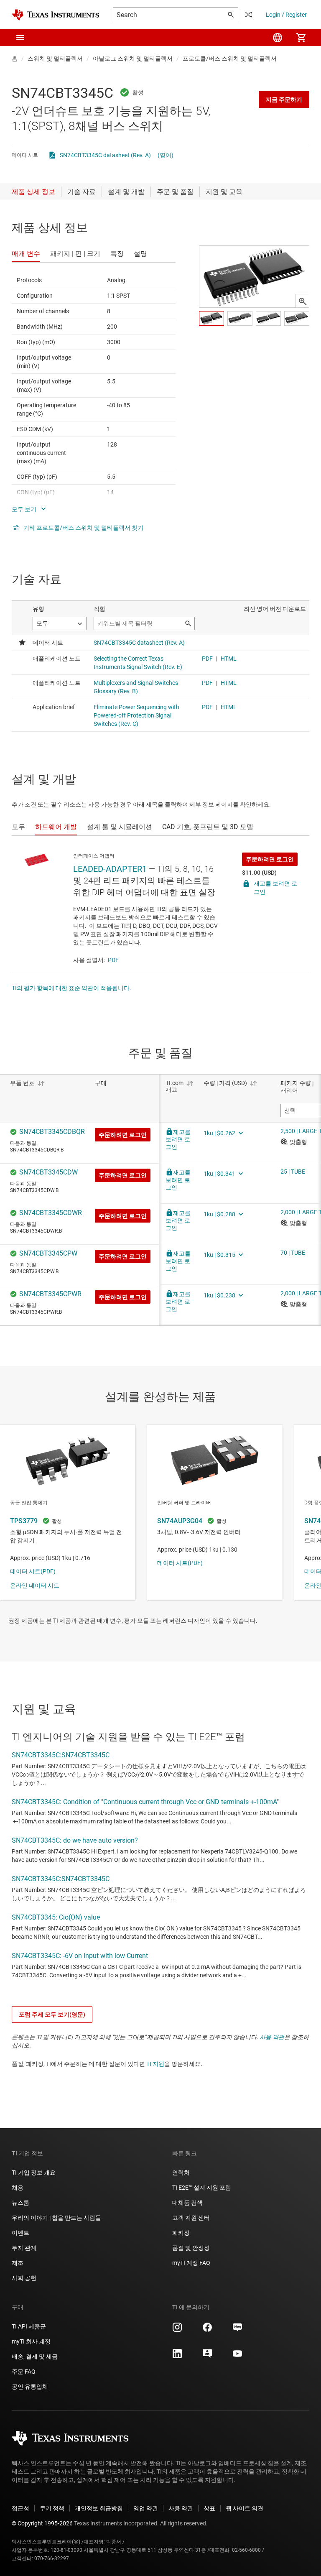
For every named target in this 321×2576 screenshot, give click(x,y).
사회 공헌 (24, 2278)
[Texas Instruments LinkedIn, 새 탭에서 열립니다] (177, 2356)
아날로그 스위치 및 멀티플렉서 (133, 59)
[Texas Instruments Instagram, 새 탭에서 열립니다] (177, 2330)
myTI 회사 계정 (31, 2341)
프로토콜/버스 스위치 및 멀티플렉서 (230, 59)
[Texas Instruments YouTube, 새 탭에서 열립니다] (237, 2356)
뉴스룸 (20, 2203)
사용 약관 (272, 2037)
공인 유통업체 (30, 2387)
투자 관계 (24, 2248)
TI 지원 (155, 2064)
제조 (18, 2263)
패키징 (181, 2233)
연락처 (181, 2173)
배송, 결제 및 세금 (35, 2356)
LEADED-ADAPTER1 (110, 869)
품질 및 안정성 (191, 2248)
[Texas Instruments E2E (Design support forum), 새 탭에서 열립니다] (207, 2356)
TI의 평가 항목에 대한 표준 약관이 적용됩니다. (71, 988)
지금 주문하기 (284, 100)
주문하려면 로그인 (270, 859)
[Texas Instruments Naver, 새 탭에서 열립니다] (237, 2330)
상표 (209, 2508)
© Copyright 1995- (42, 2523)
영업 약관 (146, 2508)
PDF (113, 960)
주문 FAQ (24, 2372)
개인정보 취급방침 (99, 2508)
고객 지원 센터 (191, 2218)
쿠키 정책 (52, 2508)
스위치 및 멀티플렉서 (55, 59)
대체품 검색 (187, 2203)
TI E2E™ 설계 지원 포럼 (202, 2188)
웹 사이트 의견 (245, 2508)
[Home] (56, 15)
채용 (18, 2188)
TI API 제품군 (29, 2326)
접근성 (20, 2508)
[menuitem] (278, 38)
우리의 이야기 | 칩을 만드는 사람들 (56, 2218)
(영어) (166, 155)
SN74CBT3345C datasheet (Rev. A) (105, 155)
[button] (20, 38)
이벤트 (20, 2233)
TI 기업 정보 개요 (34, 2173)
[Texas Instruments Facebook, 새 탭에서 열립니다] (207, 2330)
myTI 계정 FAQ (191, 2263)
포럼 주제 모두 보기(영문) (52, 2014)
